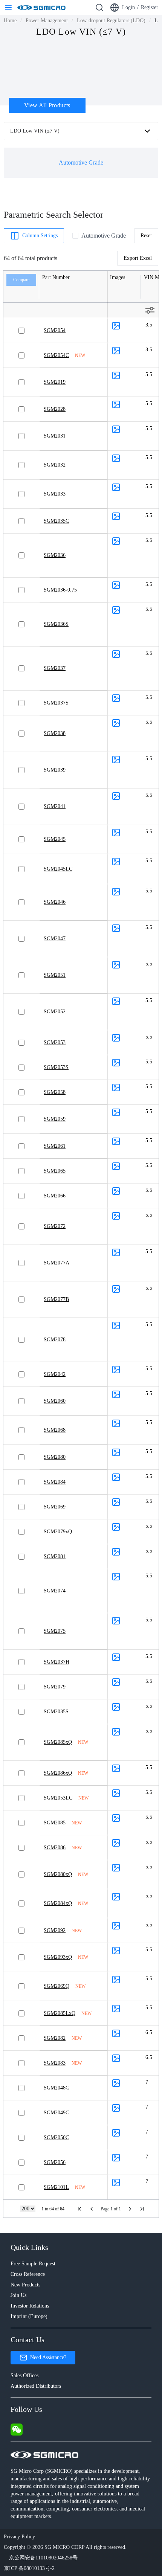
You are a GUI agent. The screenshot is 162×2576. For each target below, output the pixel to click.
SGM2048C (56, 2088)
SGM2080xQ (58, 1874)
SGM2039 (55, 770)
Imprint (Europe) (29, 2316)
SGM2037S (56, 703)
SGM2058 (55, 1092)
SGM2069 (55, 1507)
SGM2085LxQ (60, 2013)
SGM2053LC (58, 1798)
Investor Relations (30, 2306)
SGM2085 (55, 1823)
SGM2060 (55, 1401)
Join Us (18, 2295)
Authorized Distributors (36, 2386)
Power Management (47, 21)
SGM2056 (55, 2162)
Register (150, 7)
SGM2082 (55, 2038)
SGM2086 (55, 1848)
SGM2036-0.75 (60, 590)
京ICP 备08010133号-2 (29, 2568)
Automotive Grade (104, 236)
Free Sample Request (33, 2264)
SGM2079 (55, 1687)
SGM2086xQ (58, 1773)
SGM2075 (55, 1631)
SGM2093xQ (58, 1957)
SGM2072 (55, 1226)
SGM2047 (55, 939)
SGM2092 (55, 1930)
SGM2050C (56, 2138)
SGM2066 (55, 1196)
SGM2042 (55, 1374)
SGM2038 (55, 733)
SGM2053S (56, 1067)
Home (10, 21)
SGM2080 (55, 1457)
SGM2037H (57, 1662)
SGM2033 (55, 494)
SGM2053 (55, 1042)
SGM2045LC (58, 869)
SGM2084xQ (58, 1903)
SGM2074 (55, 1591)
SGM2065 (55, 1171)
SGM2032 (55, 465)
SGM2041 (55, 806)
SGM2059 (55, 1119)
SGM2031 (55, 436)
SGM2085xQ (58, 1742)
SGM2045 (55, 839)
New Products (25, 2285)
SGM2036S (56, 624)
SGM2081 (55, 1556)
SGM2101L (56, 2187)
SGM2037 (55, 668)
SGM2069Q (57, 1986)
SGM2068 (55, 1430)
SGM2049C (56, 2113)
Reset (146, 236)
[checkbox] (75, 236)
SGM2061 (55, 1146)
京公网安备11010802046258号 (43, 2558)
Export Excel (138, 258)
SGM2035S (56, 1712)
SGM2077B (56, 1299)
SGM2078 (55, 1340)
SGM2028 (55, 409)
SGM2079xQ (58, 1532)
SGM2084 (55, 1482)
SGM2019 (55, 382)
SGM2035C (56, 521)
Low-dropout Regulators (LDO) (111, 21)
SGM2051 (55, 975)
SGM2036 (55, 555)
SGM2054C (56, 355)
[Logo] (41, 8)
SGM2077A (57, 1263)
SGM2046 (55, 902)
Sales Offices (24, 2375)
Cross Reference (28, 2274)
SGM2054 (55, 330)
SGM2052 (55, 1012)
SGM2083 (55, 2063)
